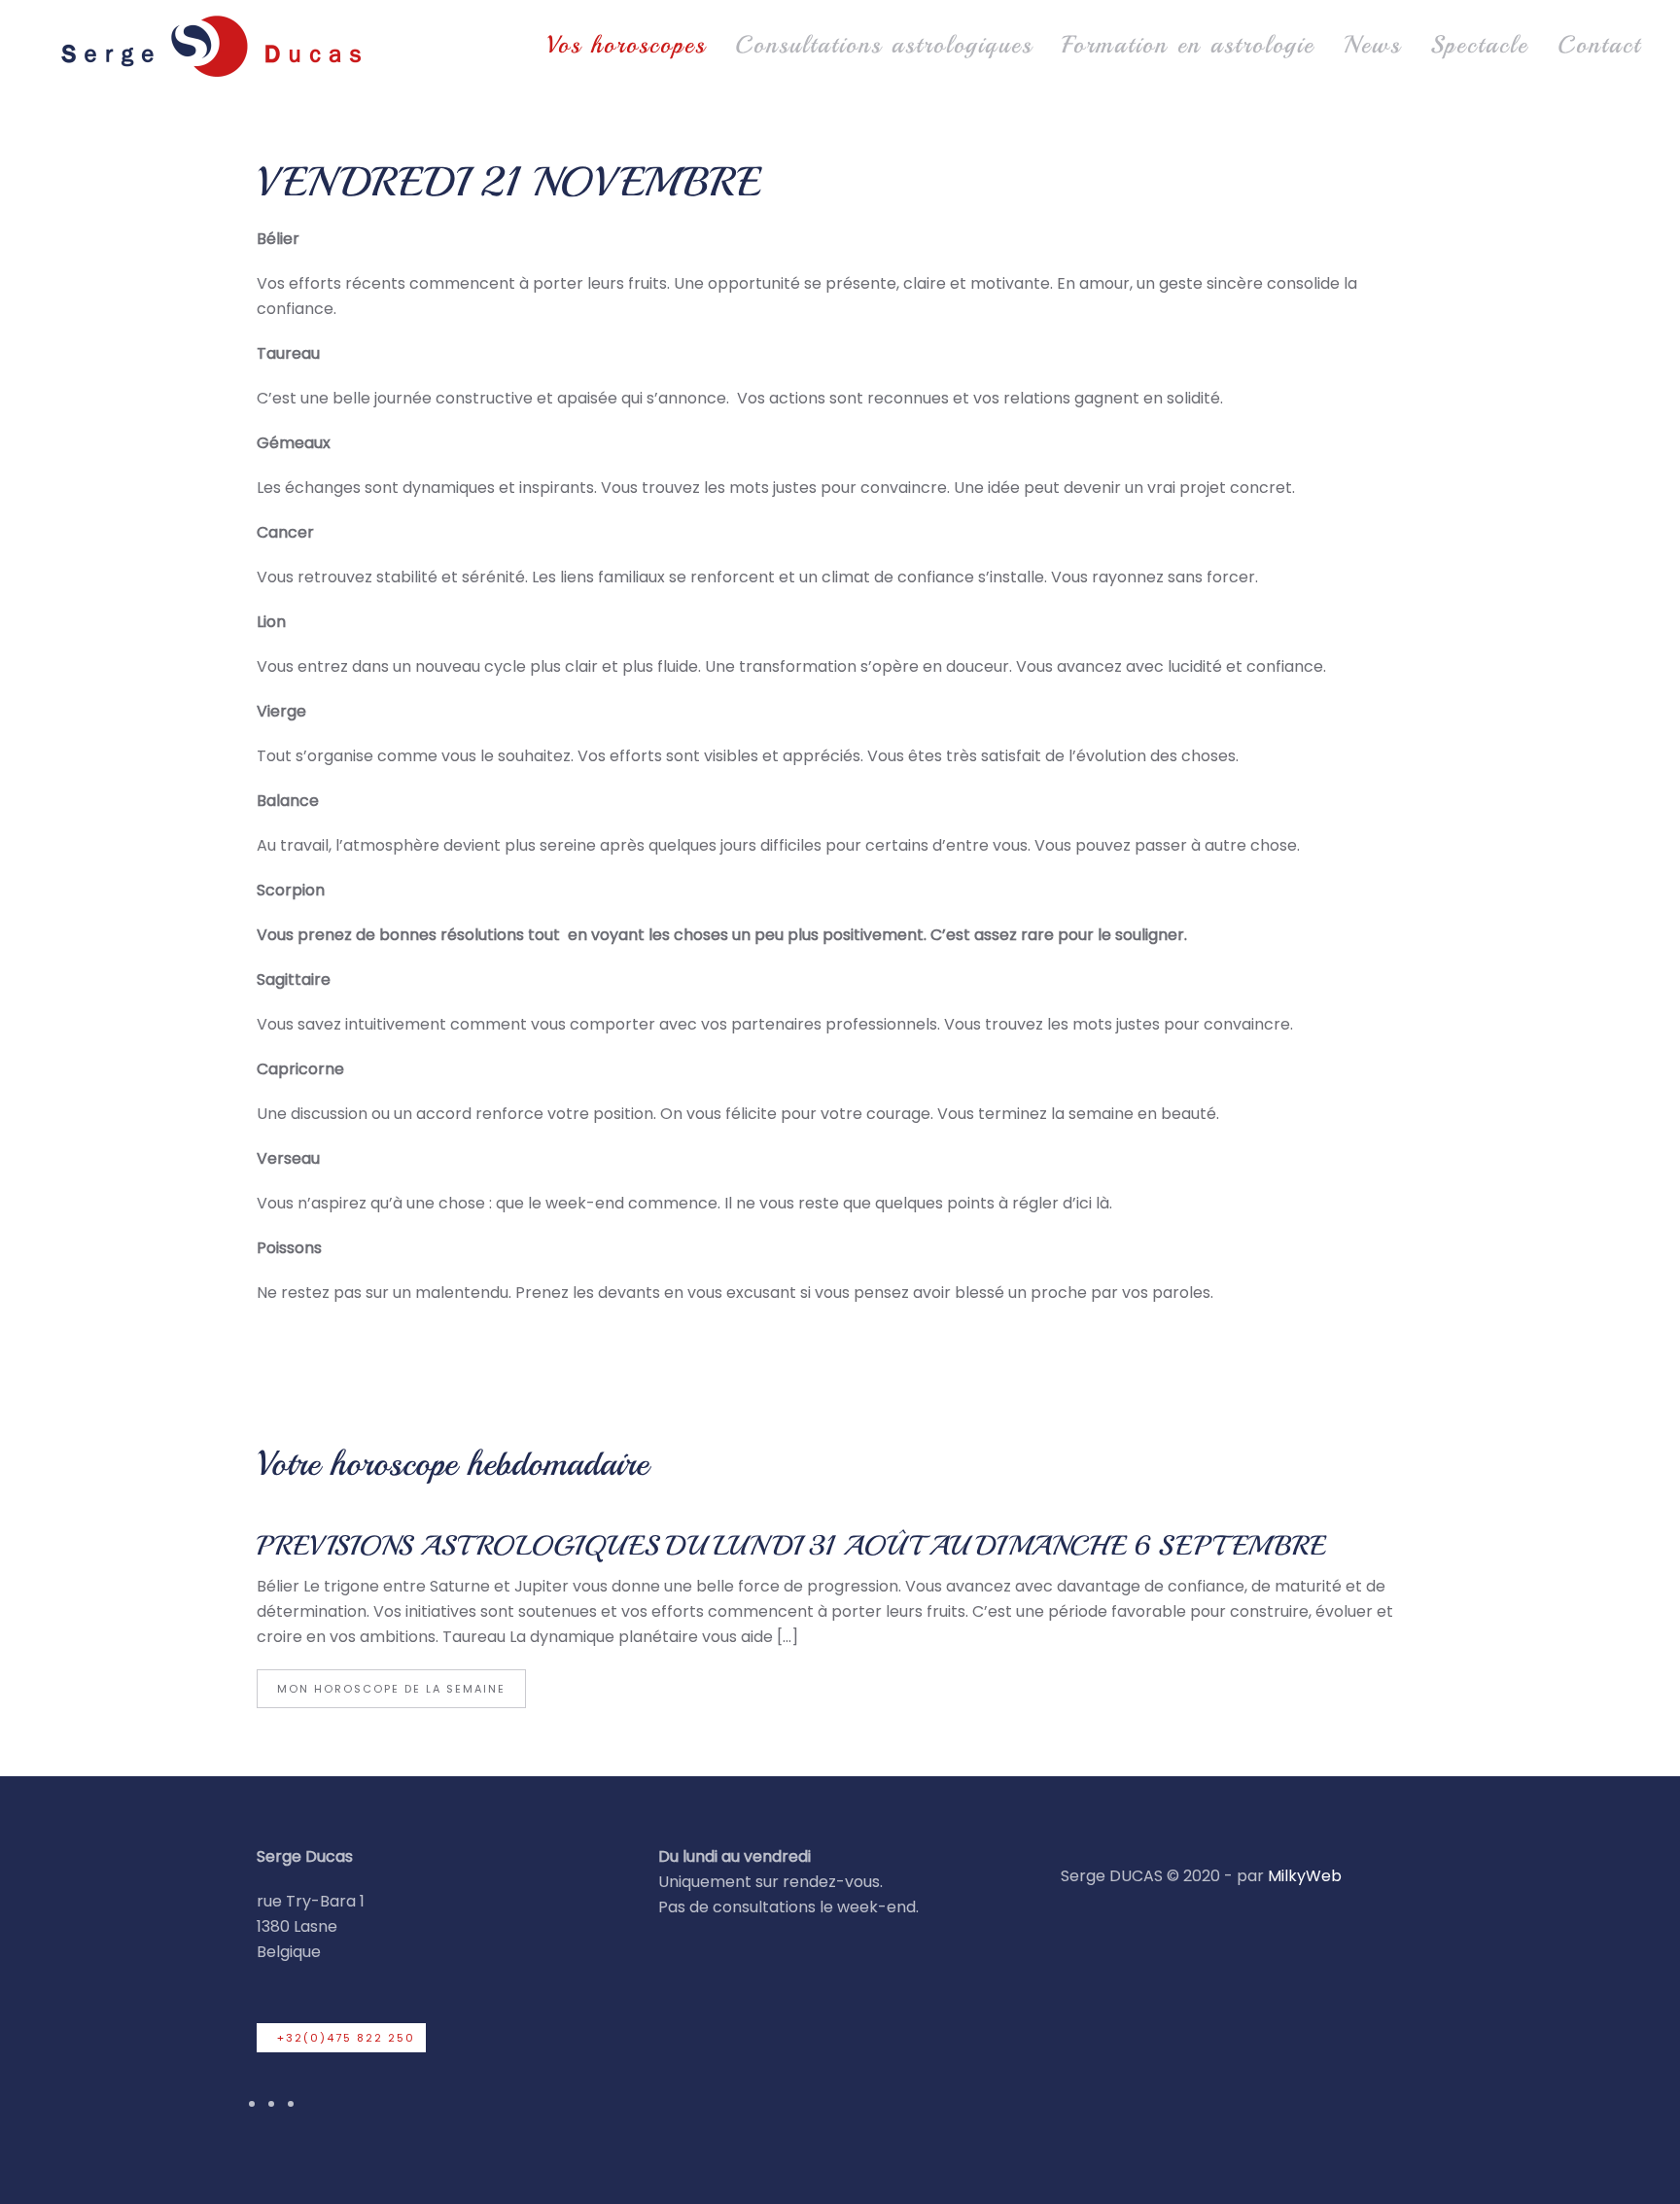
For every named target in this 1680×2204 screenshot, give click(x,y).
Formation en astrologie (1188, 45)
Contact (1599, 45)
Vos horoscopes (626, 45)
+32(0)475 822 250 (346, 2038)
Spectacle (1479, 45)
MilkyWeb (1305, 1876)
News (1372, 45)
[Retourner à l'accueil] (209, 45)
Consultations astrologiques (884, 45)
